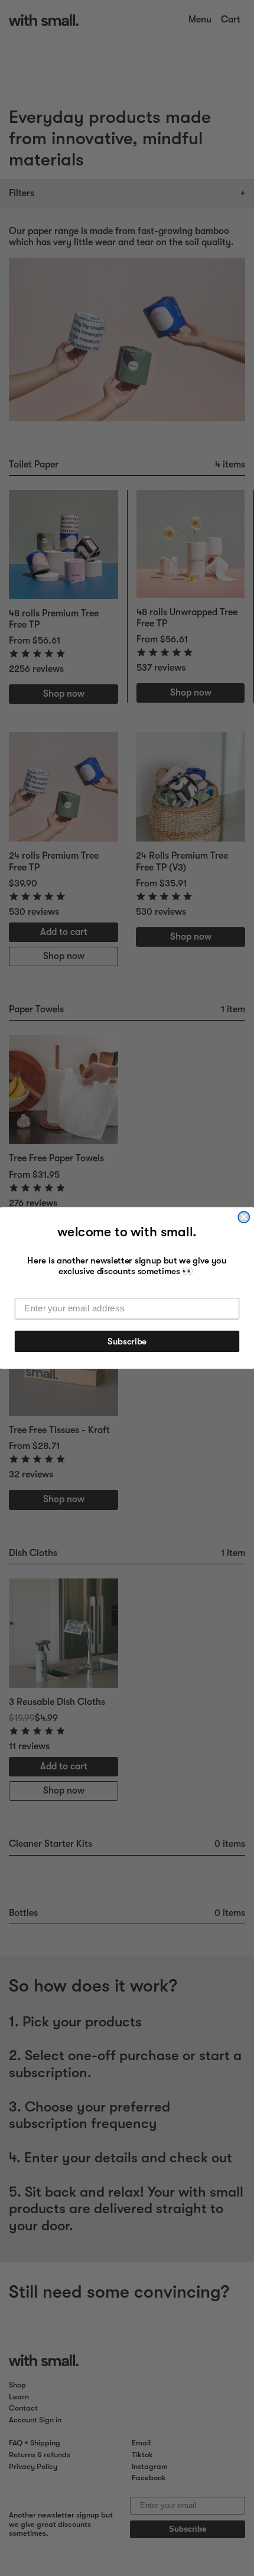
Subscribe (127, 1341)
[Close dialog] (244, 1217)
